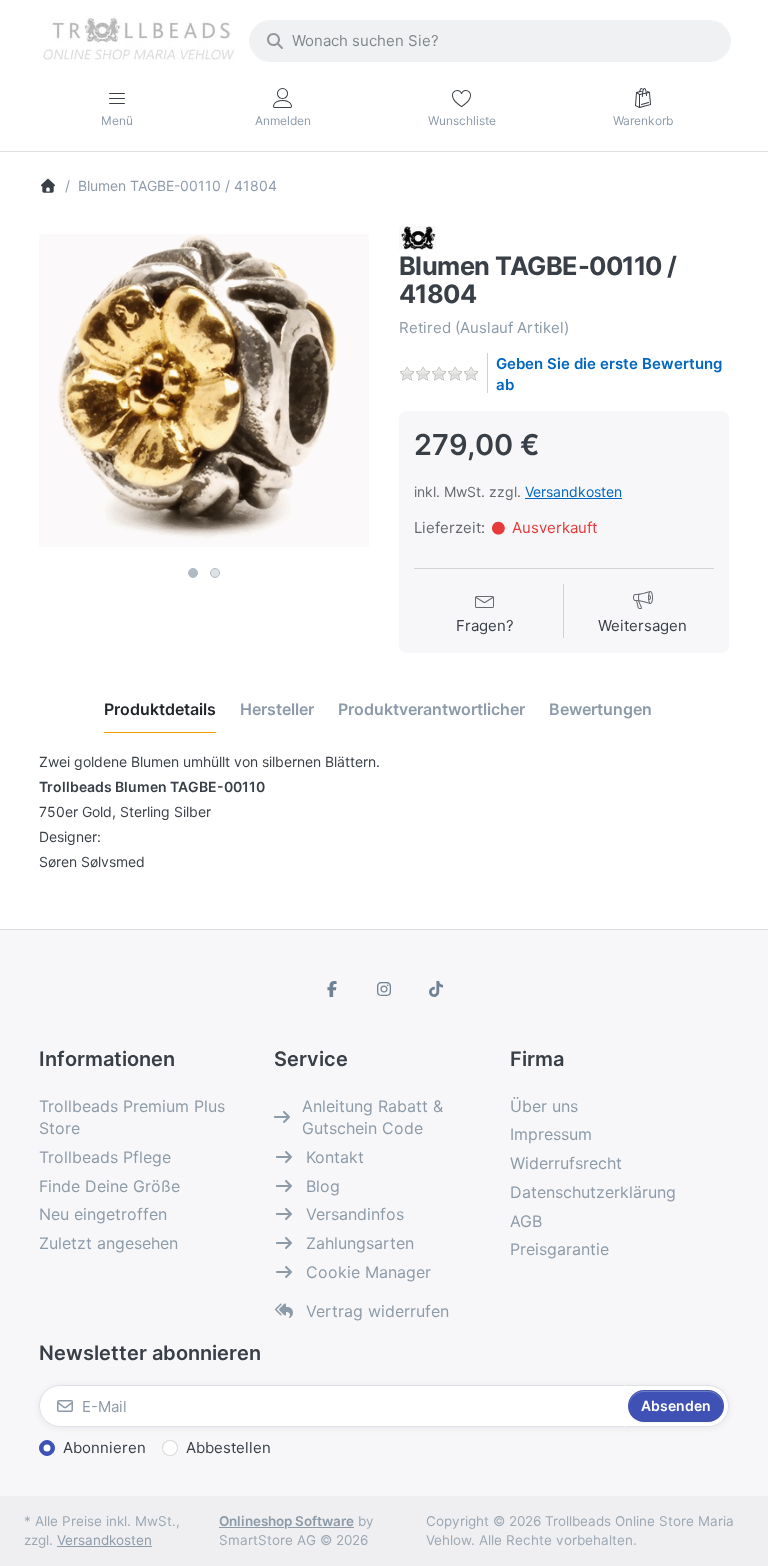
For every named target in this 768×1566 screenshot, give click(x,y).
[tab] (160, 710)
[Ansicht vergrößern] (204, 391)
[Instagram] (384, 989)
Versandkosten (573, 491)
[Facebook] (333, 989)
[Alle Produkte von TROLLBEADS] (417, 236)
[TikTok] (436, 989)
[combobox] (490, 41)
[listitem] (204, 391)
